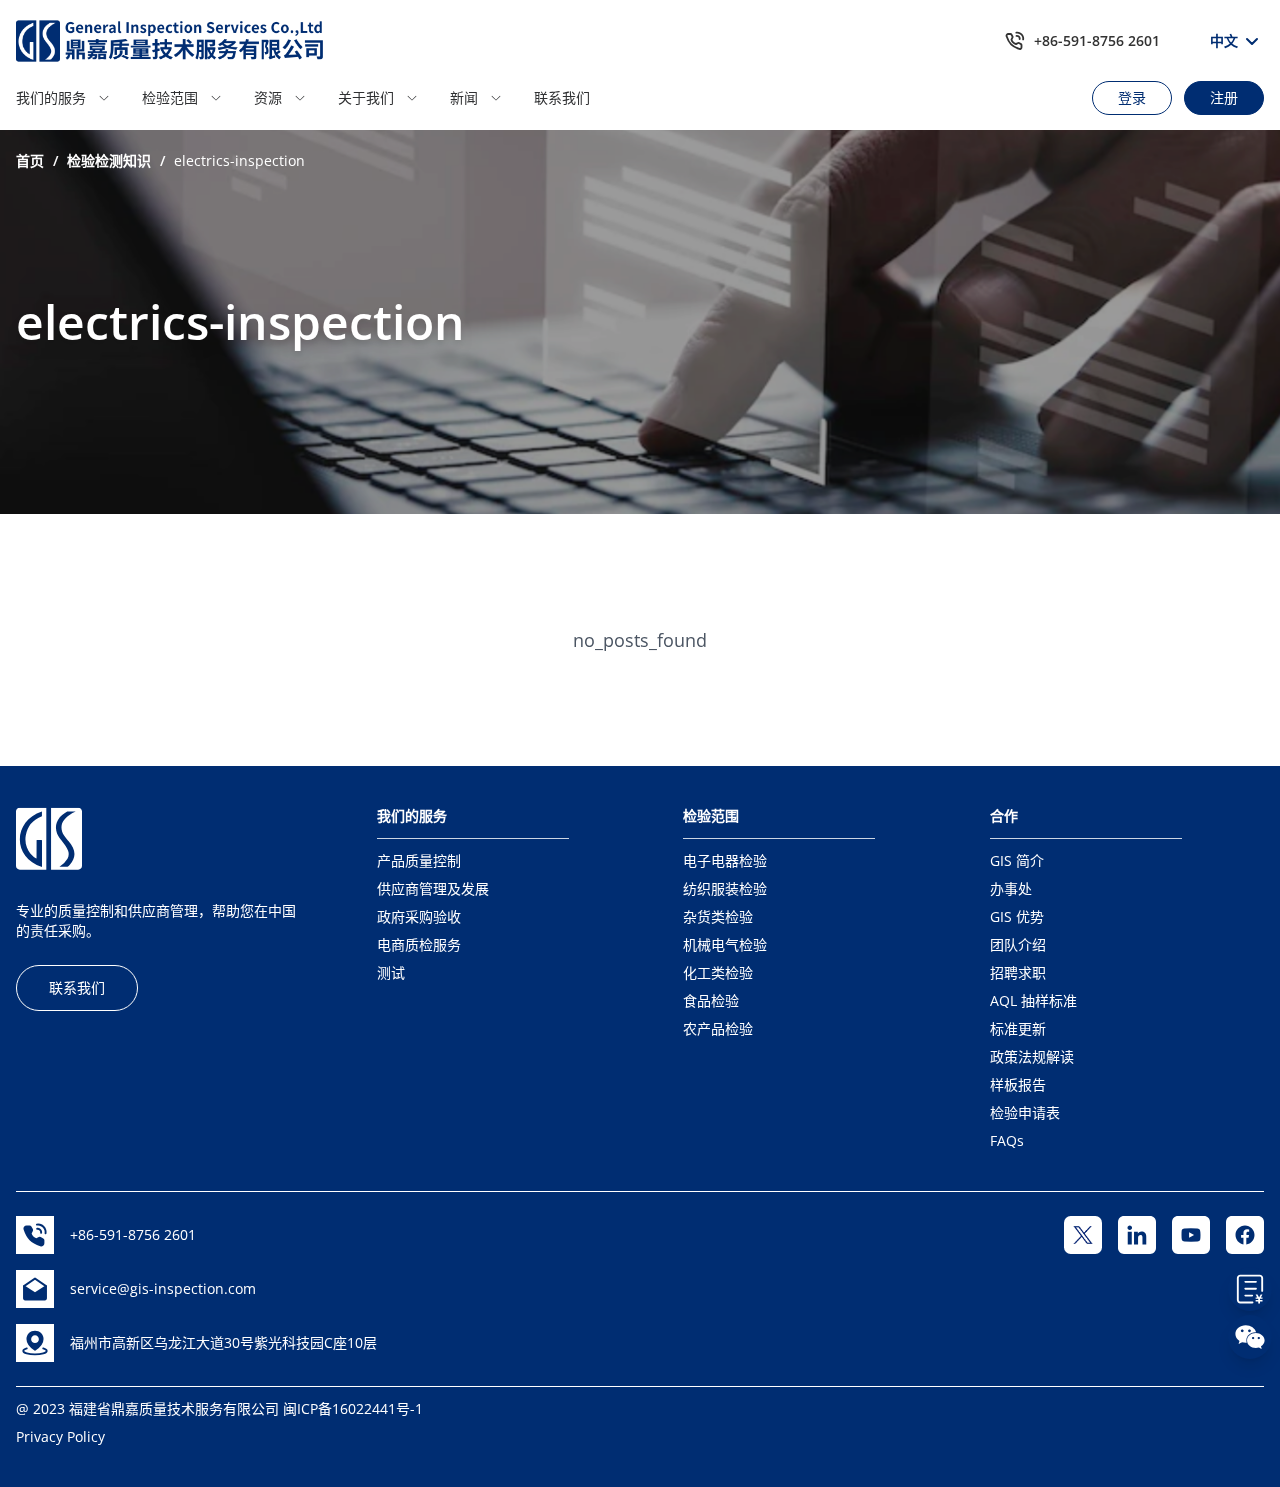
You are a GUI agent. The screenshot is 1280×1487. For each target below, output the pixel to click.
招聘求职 (1018, 972)
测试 (391, 972)
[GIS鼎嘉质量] (170, 41)
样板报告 (1018, 1084)
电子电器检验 (725, 860)
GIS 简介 (1017, 860)
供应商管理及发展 (433, 888)
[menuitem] (73, 98)
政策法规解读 (1032, 1056)
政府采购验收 (419, 916)
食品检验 (711, 1000)
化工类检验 (718, 972)
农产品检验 (718, 1028)
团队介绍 (1018, 944)
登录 (1132, 97)
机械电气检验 (725, 944)
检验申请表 (1025, 1112)
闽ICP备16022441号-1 (353, 1408)
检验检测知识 (109, 160)
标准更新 (1018, 1028)
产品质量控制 (419, 860)
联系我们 (562, 97)
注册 (1224, 97)
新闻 (464, 97)
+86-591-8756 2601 (1097, 40)
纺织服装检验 (725, 888)
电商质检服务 (419, 944)
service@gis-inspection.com (163, 1288)
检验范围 (170, 97)
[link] (30, 161)
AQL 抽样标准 (1033, 1000)
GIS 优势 (1017, 916)
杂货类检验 (718, 916)
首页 (30, 160)
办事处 (1011, 888)
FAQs (1007, 1140)
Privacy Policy (60, 1436)
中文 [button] (1224, 40)
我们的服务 (51, 97)
